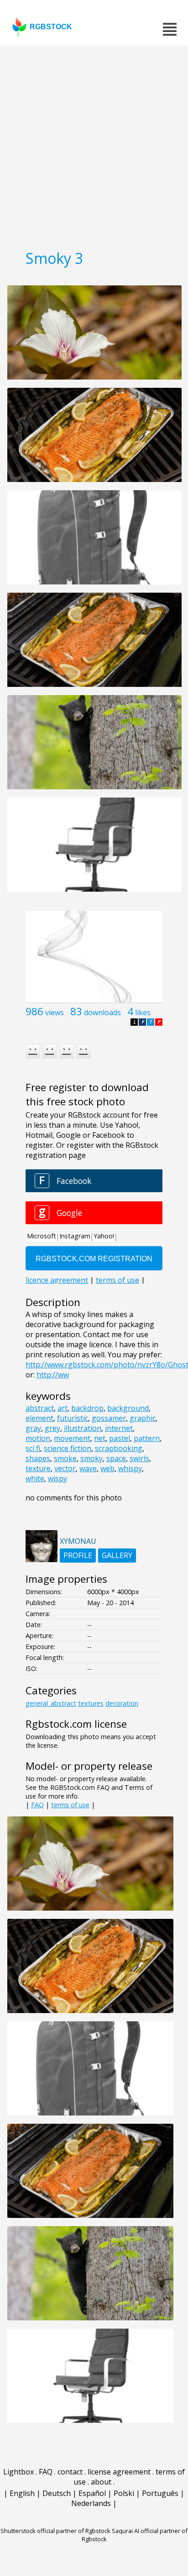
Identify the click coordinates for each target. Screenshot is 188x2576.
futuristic (73, 1418)
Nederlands (91, 2503)
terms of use (70, 1805)
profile (78, 1555)
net (100, 1438)
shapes (38, 1458)
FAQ (37, 1805)
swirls (139, 1458)
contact (70, 2472)
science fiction (68, 1448)
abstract (40, 1408)
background (128, 1408)
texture (38, 1468)
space (116, 1458)
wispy (57, 1478)
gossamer (109, 1418)
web (107, 1468)
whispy (130, 1468)
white (35, 1478)
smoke (65, 1458)
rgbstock (51, 27)
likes (143, 1012)
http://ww (53, 1375)
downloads (102, 1012)
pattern (147, 1438)
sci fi (33, 1448)
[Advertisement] (94, 145)
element (39, 1418)
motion (38, 1438)
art (63, 1408)
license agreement (119, 2472)
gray (33, 1428)
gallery (117, 1555)
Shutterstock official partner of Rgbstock (55, 2531)
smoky (91, 1458)
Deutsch (57, 2493)
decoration (122, 1703)
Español (92, 2493)
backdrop (87, 1408)
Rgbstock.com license (76, 1724)
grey (52, 1428)
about (101, 2482)
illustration (83, 1428)
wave (88, 1468)
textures (91, 1703)
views (55, 1012)
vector (65, 1468)
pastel (120, 1438)
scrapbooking (119, 1448)
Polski (124, 2493)
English (22, 2493)
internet (119, 1428)
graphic (143, 1418)
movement (72, 1438)
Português (160, 2493)
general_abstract (51, 1703)
